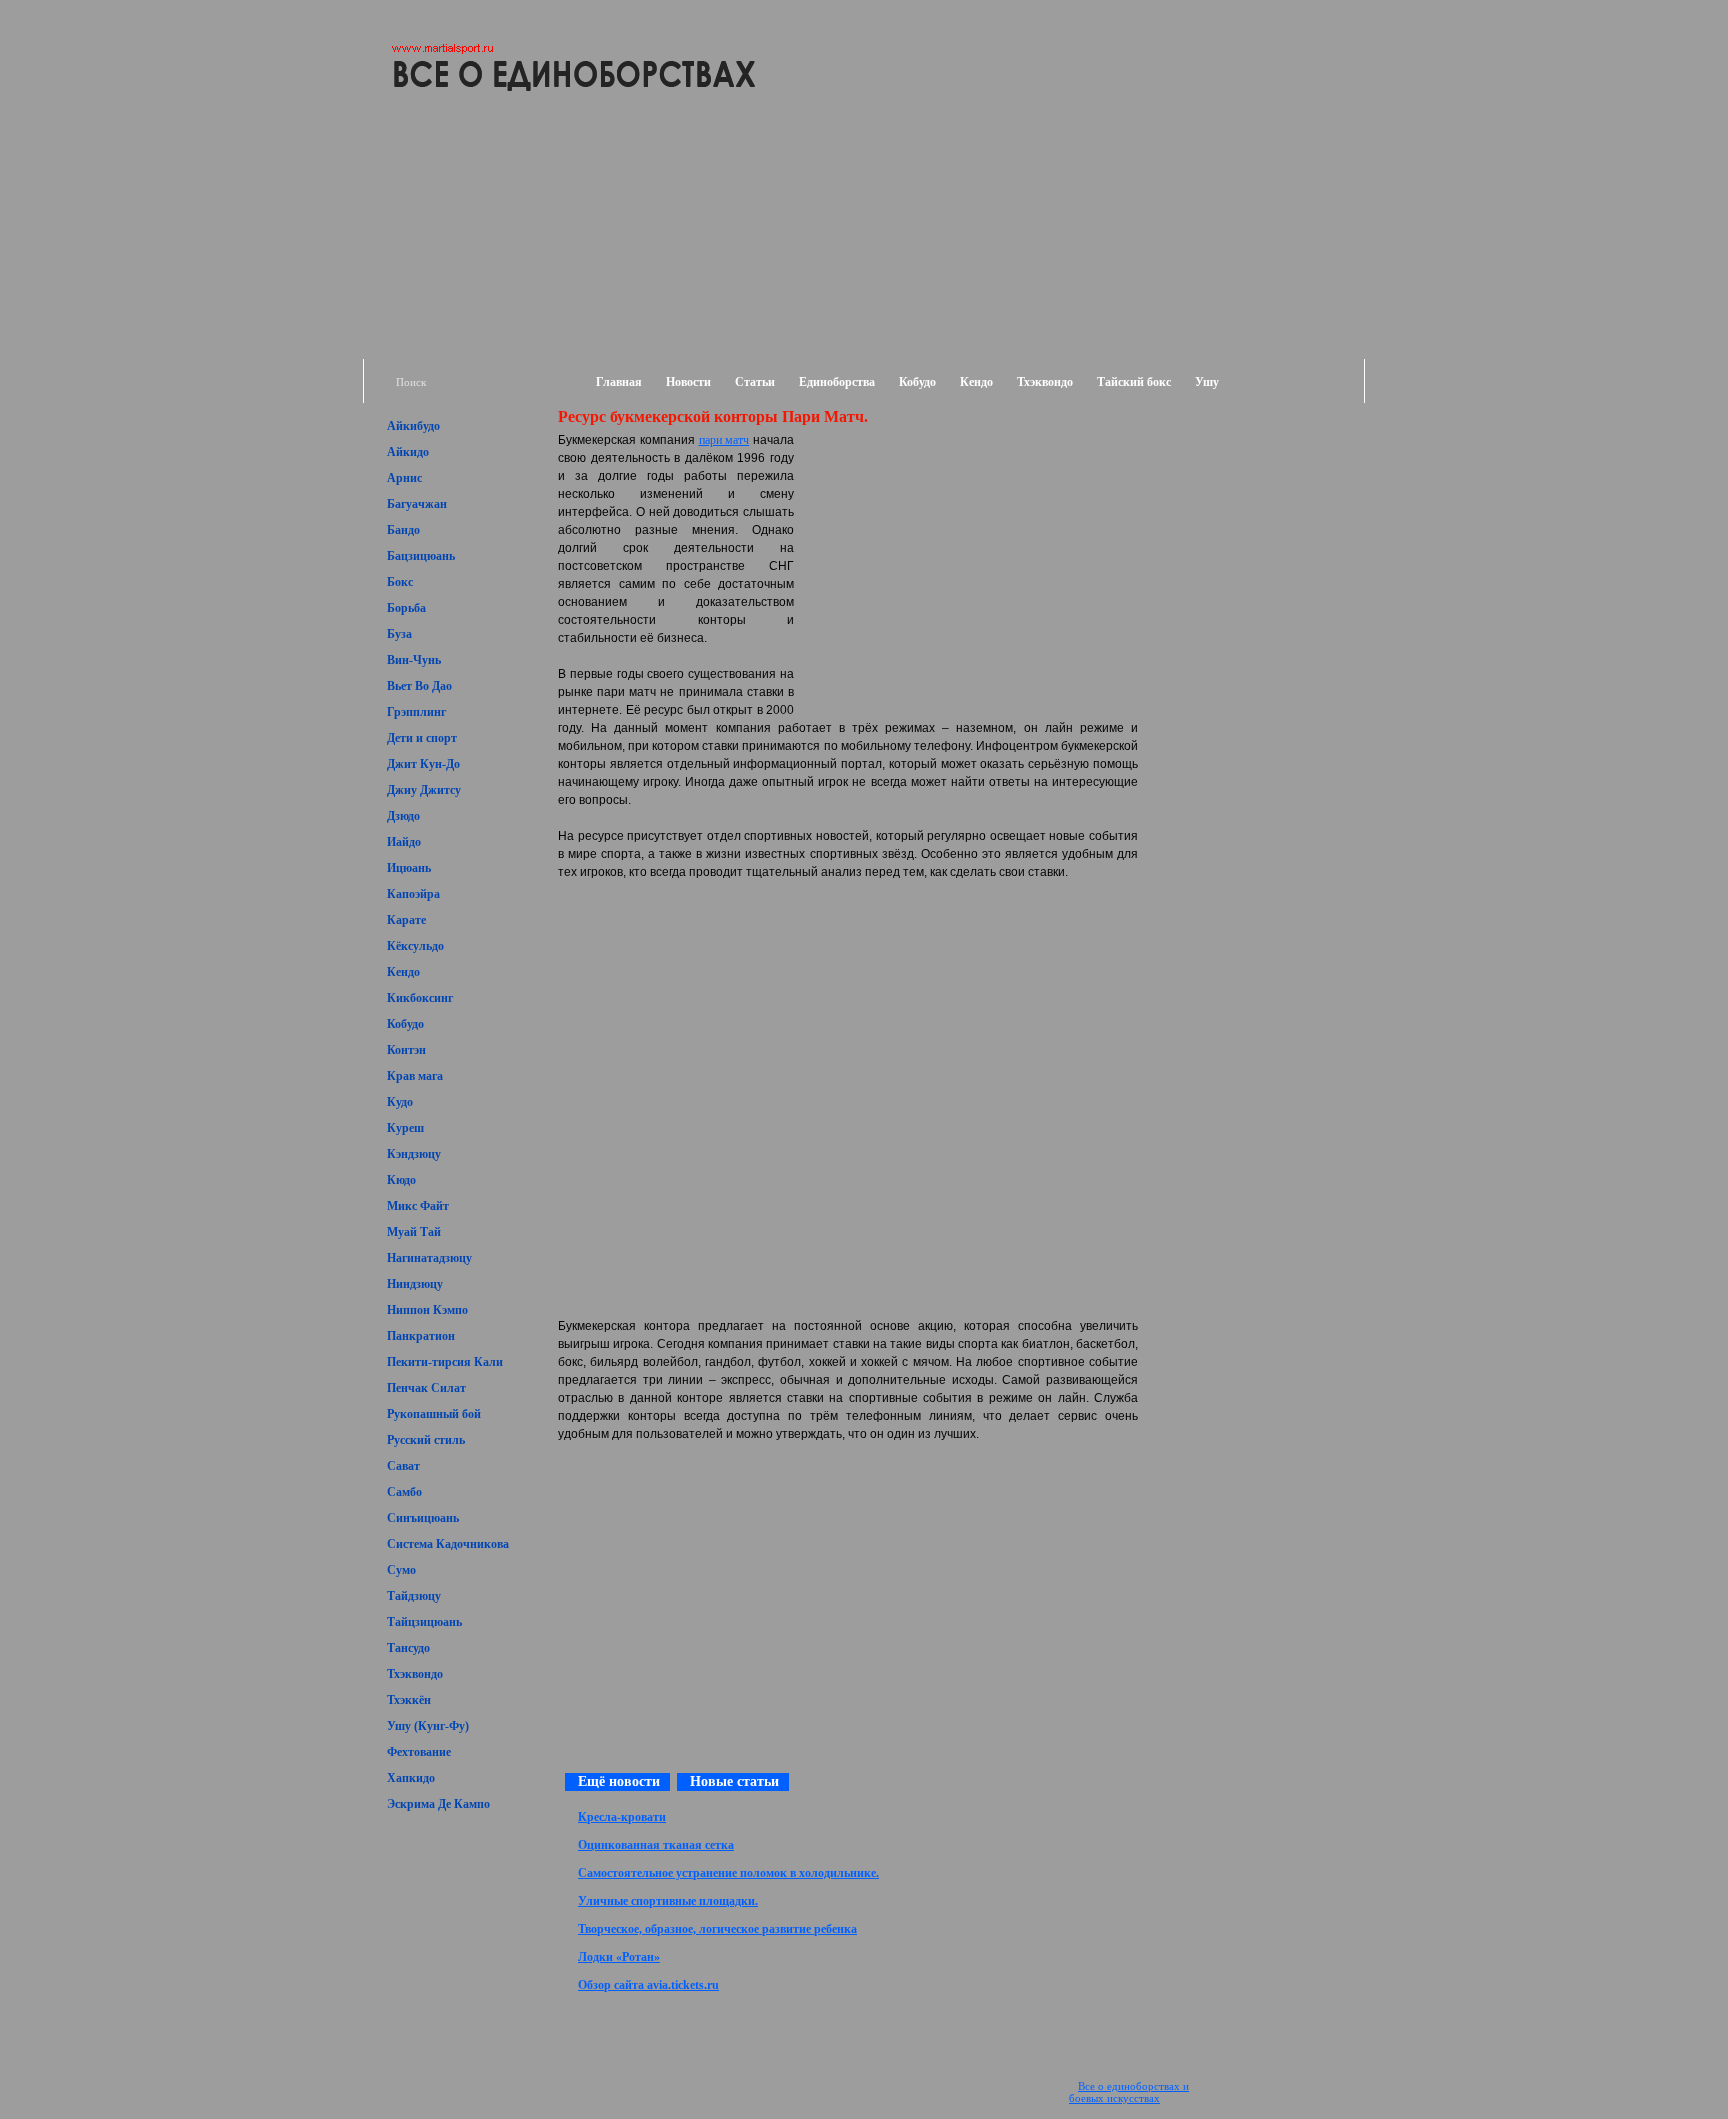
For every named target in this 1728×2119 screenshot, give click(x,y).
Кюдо (401, 1180)
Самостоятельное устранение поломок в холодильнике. (728, 1873)
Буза (399, 634)
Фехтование (419, 1752)
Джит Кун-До (423, 764)
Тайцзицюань (424, 1622)
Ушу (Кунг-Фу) (428, 1726)
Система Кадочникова (448, 1544)
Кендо (976, 382)
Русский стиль (426, 1440)
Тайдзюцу (414, 1596)
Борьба (406, 608)
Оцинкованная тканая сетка (656, 1845)
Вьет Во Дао (419, 686)
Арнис (404, 478)
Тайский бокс (1134, 382)
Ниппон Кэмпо (427, 1310)
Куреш (405, 1128)
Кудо (400, 1102)
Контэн (406, 1050)
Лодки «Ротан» (619, 1957)
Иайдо (404, 842)
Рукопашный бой (434, 1414)
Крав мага (415, 1076)
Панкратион (421, 1336)
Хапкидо (411, 1778)
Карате (406, 920)
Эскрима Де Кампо (438, 1804)
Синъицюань (423, 1518)
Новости (688, 382)
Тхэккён (409, 1700)
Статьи (755, 382)
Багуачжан (417, 504)
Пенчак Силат (426, 1388)
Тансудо (408, 1648)
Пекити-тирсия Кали (445, 1362)
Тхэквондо (1045, 382)
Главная (619, 382)
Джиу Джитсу (424, 790)
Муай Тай (414, 1232)
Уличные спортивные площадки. (668, 1901)
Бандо (403, 530)
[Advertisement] (1250, 448)
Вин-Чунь (414, 660)
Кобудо (917, 382)
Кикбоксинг (420, 998)
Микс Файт (418, 1206)
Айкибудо (413, 426)
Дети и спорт (422, 738)
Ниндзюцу (415, 1284)
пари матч (724, 440)
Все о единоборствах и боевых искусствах (1129, 2092)
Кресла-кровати (622, 1817)
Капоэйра (413, 894)
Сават (403, 1466)
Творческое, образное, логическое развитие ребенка (717, 1929)
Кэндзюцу (414, 1154)
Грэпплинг (416, 712)
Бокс (400, 582)
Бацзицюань (421, 556)
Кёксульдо (415, 946)
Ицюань (409, 868)
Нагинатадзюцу (429, 1258)
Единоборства (837, 382)
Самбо (404, 1492)
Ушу (1207, 382)
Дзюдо (403, 816)
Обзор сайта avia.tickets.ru (648, 1985)
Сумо (401, 1570)
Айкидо (408, 452)
